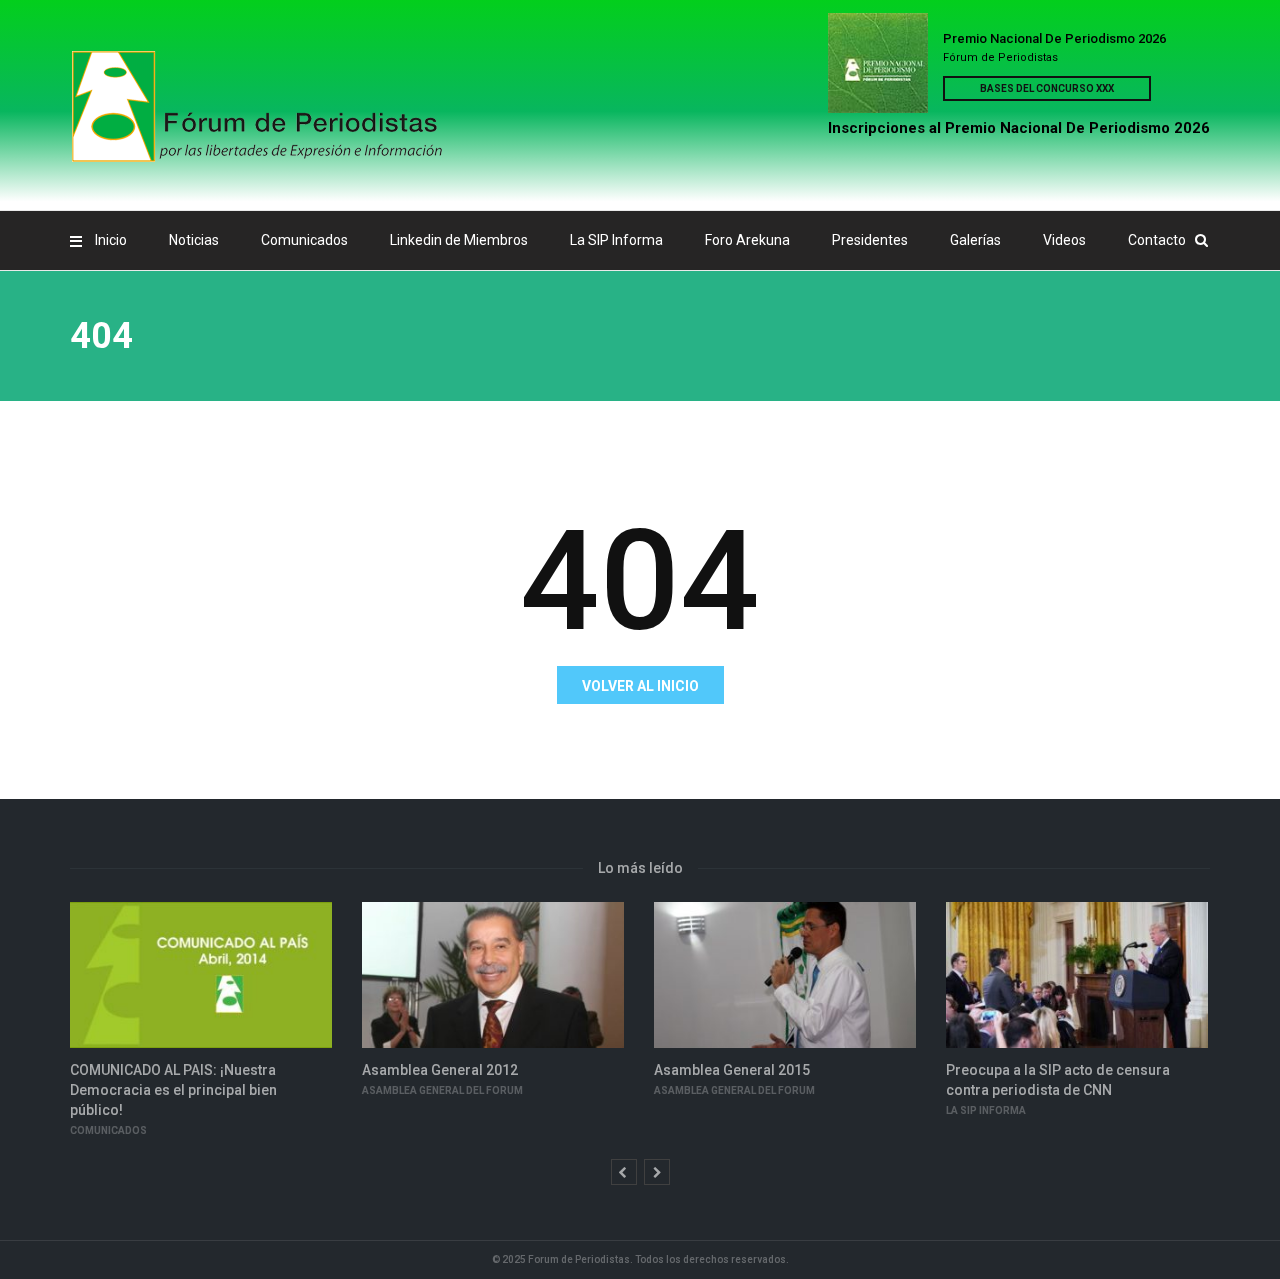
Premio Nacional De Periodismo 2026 (1054, 38)
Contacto (1157, 240)
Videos (1064, 240)
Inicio (111, 240)
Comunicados (304, 240)
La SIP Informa (616, 240)
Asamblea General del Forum (442, 1090)
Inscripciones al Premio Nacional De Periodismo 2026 (1019, 128)
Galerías (975, 240)
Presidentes (870, 240)
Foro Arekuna (747, 240)
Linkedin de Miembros (459, 240)
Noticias (194, 240)
